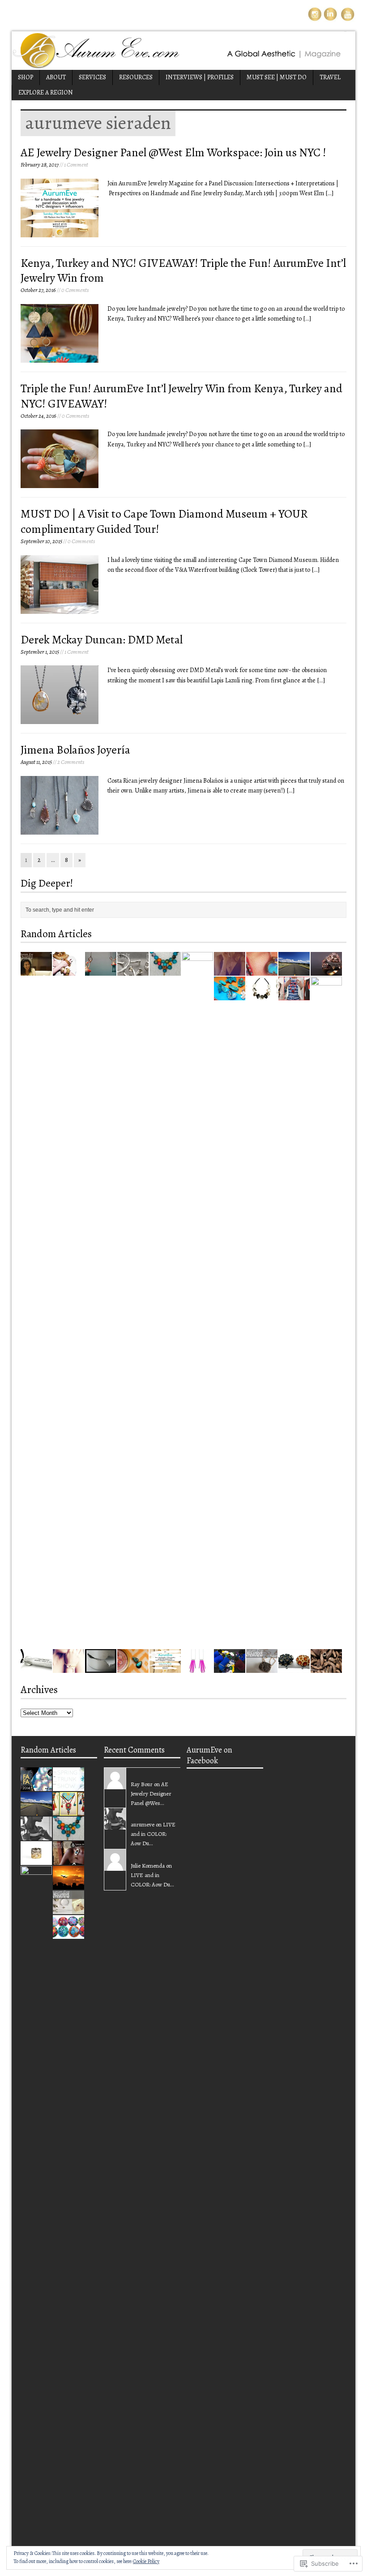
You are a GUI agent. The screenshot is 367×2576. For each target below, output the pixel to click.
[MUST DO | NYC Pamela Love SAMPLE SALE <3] (230, 971)
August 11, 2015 (36, 762)
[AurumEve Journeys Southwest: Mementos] (230, 995)
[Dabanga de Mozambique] (165, 971)
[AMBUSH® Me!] (68, 971)
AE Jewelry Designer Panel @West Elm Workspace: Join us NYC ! (173, 152)
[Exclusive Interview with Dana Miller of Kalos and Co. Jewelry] (262, 1668)
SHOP (26, 77)
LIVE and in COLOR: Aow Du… (153, 1834)
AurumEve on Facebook (209, 1755)
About (56, 77)
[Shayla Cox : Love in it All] (36, 1835)
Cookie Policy (146, 2561)
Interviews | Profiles (200, 77)
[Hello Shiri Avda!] (197, 1618)
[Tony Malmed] (262, 971)
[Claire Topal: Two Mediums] (326, 1643)
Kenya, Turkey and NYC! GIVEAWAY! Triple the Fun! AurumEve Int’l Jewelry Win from (183, 271)
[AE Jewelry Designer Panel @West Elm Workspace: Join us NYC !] (165, 1668)
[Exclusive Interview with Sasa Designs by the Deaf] (68, 1860)
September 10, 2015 (41, 541)
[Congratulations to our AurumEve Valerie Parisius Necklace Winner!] (36, 2532)
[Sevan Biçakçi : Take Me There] (326, 971)
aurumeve (143, 1824)
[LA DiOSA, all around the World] (262, 995)
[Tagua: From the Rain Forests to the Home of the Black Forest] (294, 1668)
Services (92, 77)
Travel (330, 77)
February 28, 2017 (40, 165)
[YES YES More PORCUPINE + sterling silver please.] (197, 1668)
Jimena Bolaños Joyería (75, 750)
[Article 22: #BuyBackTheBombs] (36, 1668)
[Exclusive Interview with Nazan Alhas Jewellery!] (36, 971)
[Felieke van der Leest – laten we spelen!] (101, 971)
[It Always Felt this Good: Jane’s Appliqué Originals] (68, 1934)
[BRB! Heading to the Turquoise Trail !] (294, 971)
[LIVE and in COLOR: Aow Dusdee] (68, 1811)
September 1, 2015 (40, 652)
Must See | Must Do (277, 77)
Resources (136, 77)
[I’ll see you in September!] (68, 1884)
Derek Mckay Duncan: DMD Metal (102, 640)
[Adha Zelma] (68, 1668)
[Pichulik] (294, 995)
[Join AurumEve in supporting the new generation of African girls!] (230, 1668)
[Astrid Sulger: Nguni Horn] (326, 1668)
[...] (329, 193)
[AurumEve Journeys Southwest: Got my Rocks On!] (133, 1668)
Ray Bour (142, 1784)
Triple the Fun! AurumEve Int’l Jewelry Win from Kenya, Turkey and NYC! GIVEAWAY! (181, 396)
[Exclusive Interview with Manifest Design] (133, 971)
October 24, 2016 (38, 416)
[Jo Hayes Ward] (36, 1860)
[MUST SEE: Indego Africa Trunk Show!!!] (68, 1786)
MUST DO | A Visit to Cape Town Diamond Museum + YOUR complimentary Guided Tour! (164, 521)
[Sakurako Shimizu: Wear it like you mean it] (101, 1668)
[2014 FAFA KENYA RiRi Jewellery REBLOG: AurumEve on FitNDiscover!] (36, 1786)
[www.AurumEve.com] (183, 51)
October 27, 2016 (38, 290)
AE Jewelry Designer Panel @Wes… (151, 1794)
